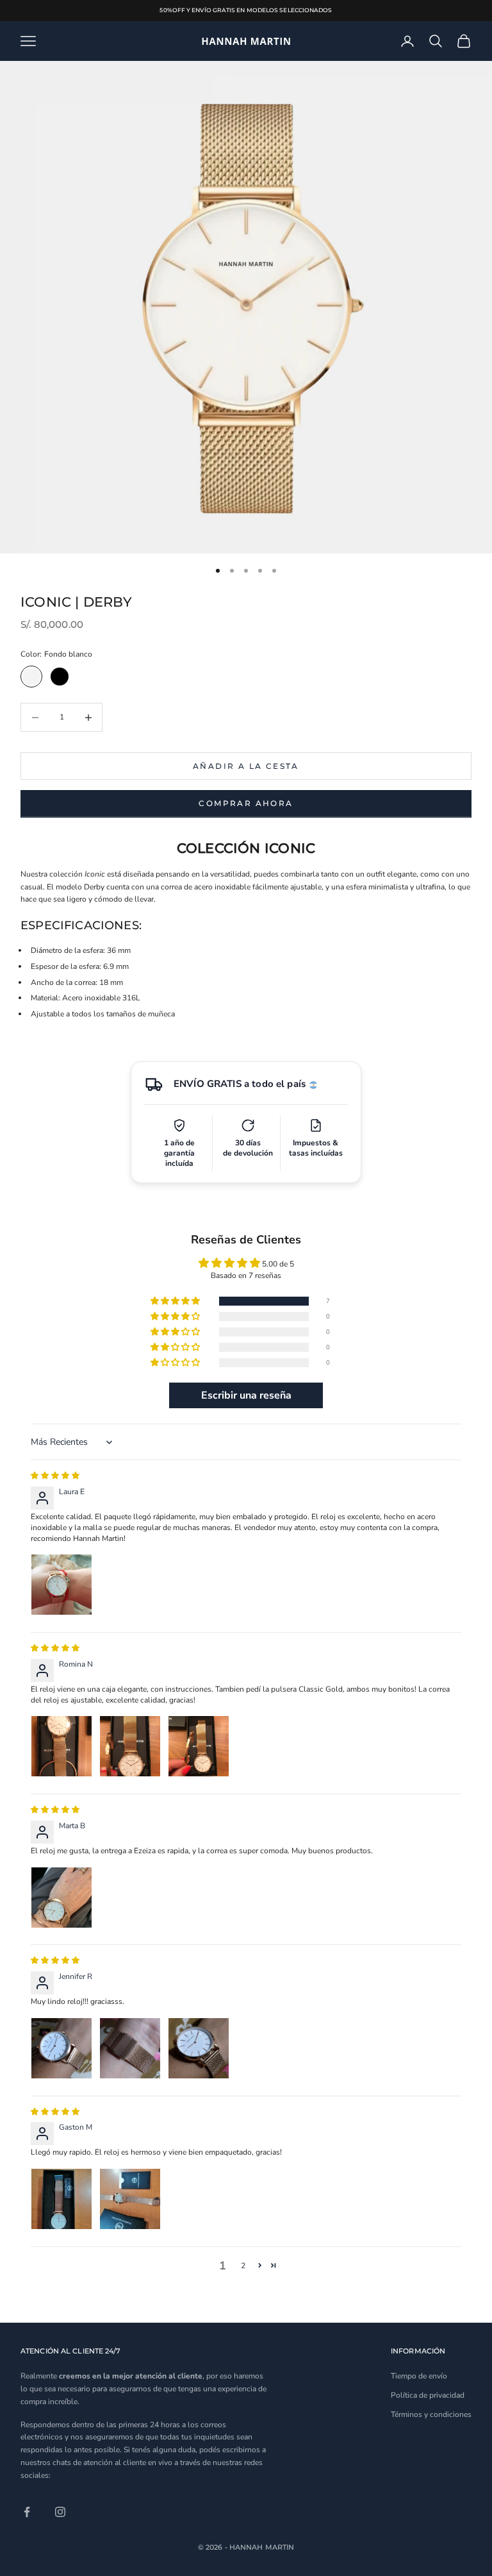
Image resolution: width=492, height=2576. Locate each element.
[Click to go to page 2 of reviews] (260, 2265)
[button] (246, 1301)
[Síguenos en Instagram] (60, 2512)
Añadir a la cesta (246, 766)
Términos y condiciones (431, 2414)
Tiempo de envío (419, 2376)
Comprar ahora (246, 803)
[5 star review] (55, 1476)
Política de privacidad (428, 2395)
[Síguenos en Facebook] (27, 2512)
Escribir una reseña (246, 1395)
